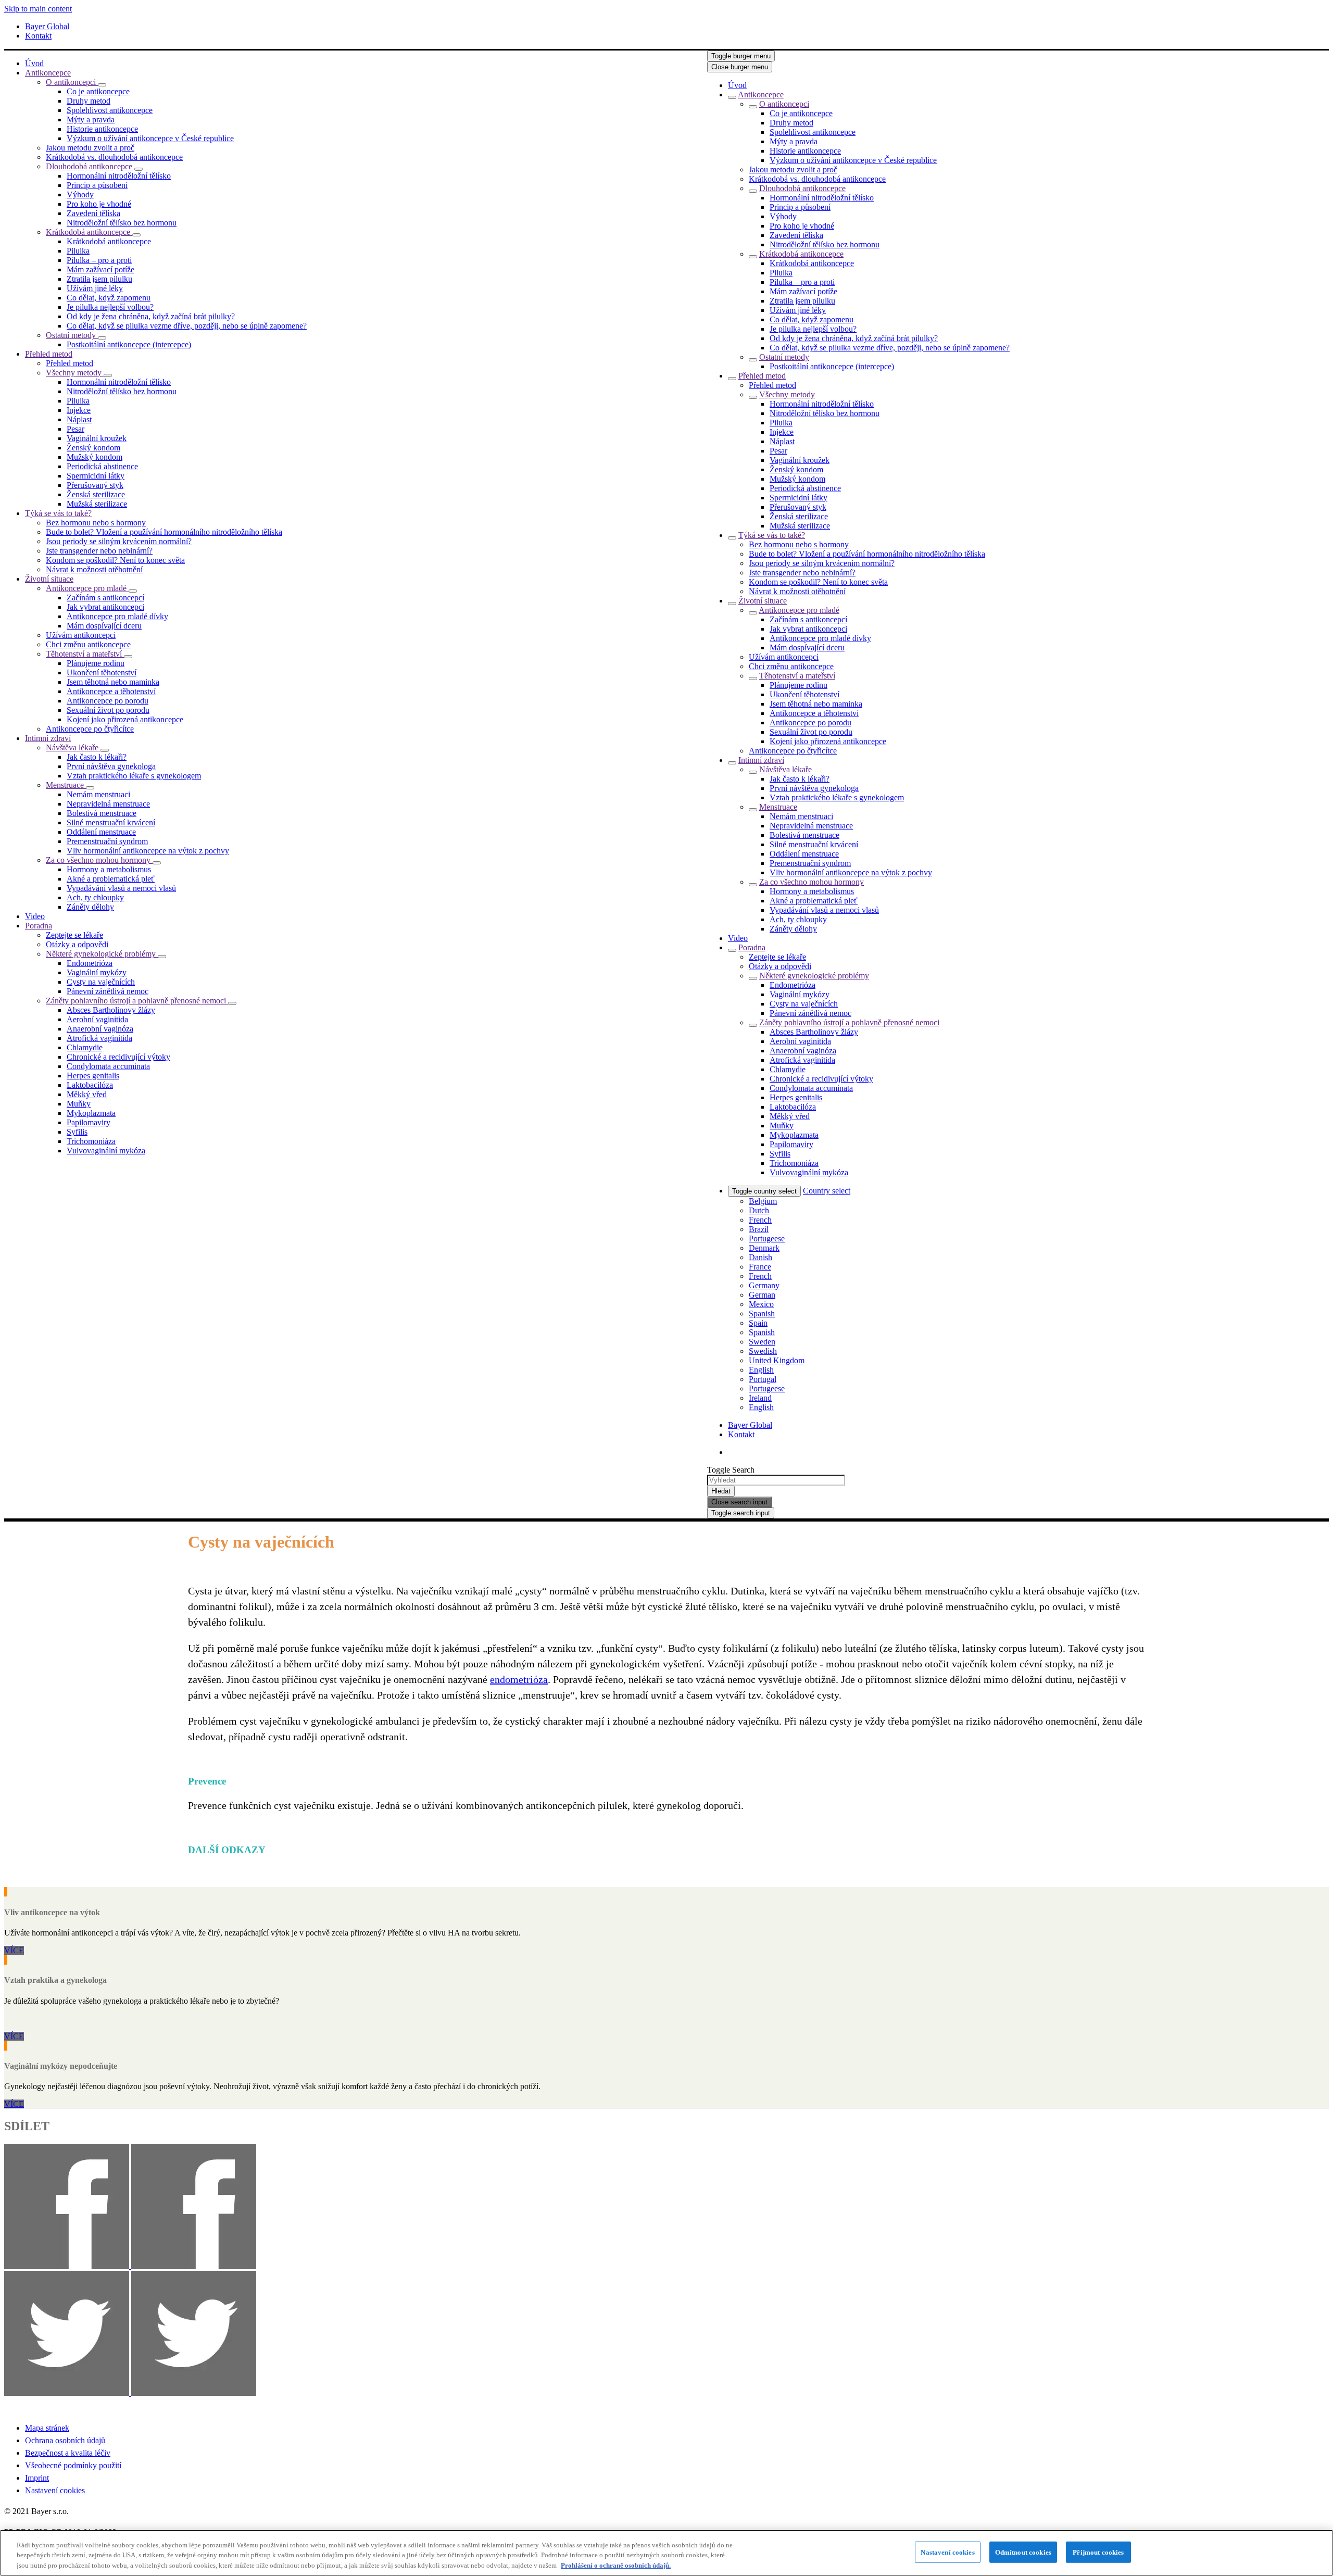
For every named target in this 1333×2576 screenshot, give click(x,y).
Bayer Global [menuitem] (47, 26)
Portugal (763, 1379)
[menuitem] (34, 63)
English (761, 1370)
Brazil (759, 1229)
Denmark (764, 1248)
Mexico (761, 1304)
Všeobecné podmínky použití (73, 2465)
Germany (764, 1285)
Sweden (762, 1342)
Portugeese (767, 1239)
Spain (758, 1323)
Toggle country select (764, 1191)
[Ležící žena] (6, 1892)
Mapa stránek (47, 2428)
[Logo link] (1032, 72)
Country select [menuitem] (827, 1191)
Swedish (763, 1351)
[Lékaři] (6, 1960)
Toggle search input (741, 1513)
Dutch (759, 1210)
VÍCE (14, 1950)
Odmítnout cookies (1023, 2552)
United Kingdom (777, 1360)
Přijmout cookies (1098, 2552)
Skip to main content (38, 9)
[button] (102, 85)
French (760, 1220)
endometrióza (519, 1679)
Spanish (762, 1314)
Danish (760, 1257)
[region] (666, 2553)
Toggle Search (731, 1470)
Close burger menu (740, 67)
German (762, 1295)
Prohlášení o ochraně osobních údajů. (616, 2565)
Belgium (763, 1201)
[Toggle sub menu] (732, 97)
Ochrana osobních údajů (65, 2440)
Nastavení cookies (55, 2490)
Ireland (760, 1398)
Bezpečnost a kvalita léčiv (68, 2453)
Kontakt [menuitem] (38, 36)
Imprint (37, 2478)
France (760, 1267)
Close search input (739, 1502)
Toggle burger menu (741, 56)
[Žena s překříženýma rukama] (6, 2046)
